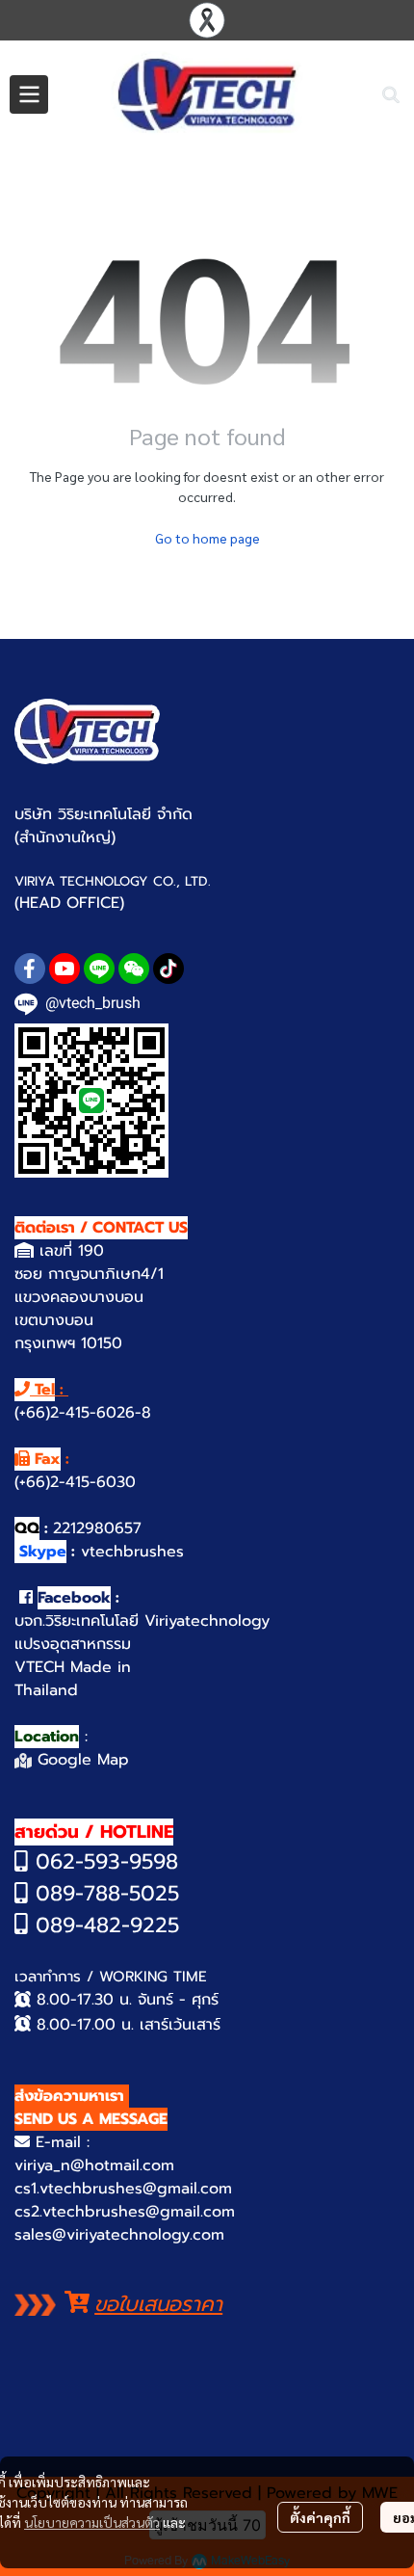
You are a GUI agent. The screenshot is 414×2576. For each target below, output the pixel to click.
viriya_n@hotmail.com (94, 2165)
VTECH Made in (73, 1667)
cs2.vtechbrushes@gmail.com (125, 2212)
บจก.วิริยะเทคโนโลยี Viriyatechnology (142, 1621)
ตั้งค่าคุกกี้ (320, 2517)
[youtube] (65, 969)
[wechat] (134, 969)
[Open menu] (29, 94)
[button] (391, 94)
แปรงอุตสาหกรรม (73, 1644)
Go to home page (207, 538)
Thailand (46, 1690)
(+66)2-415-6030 (75, 1482)
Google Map (80, 1760)
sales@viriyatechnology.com (119, 2235)
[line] (99, 969)
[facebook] (30, 969)
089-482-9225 (103, 1925)
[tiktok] (168, 969)
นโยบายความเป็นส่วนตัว (92, 2522)
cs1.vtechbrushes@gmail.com (123, 2189)
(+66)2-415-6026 (75, 1413)
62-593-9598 (114, 1861)
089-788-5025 (103, 1893)
